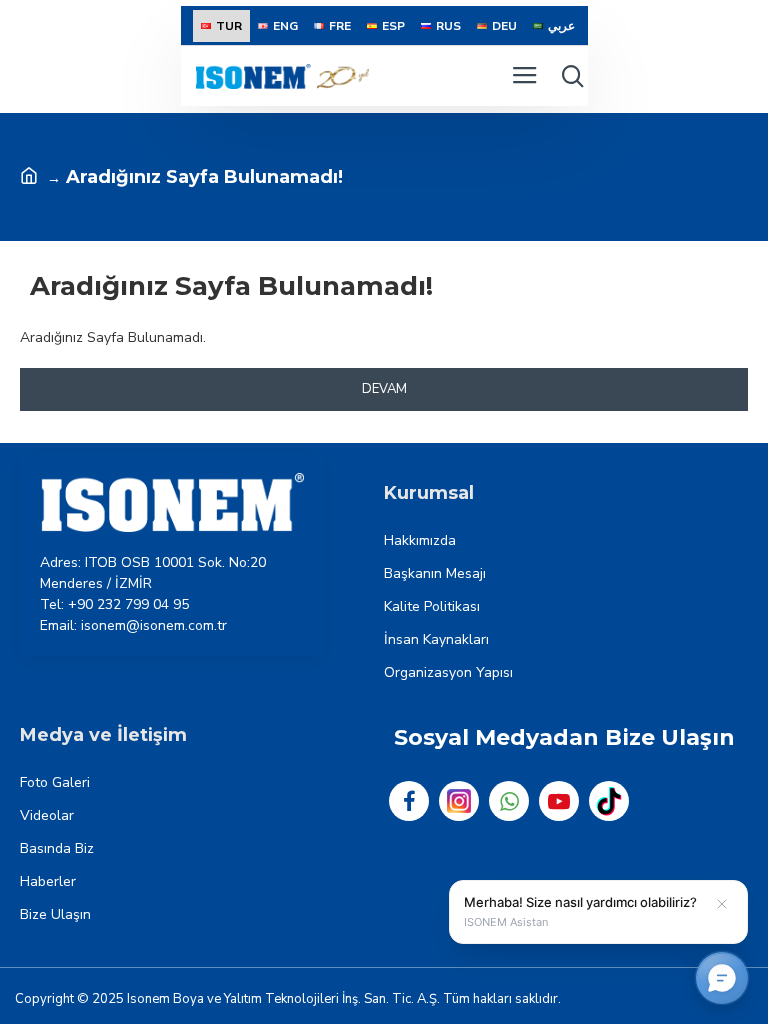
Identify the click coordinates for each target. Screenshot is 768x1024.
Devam (384, 389)
